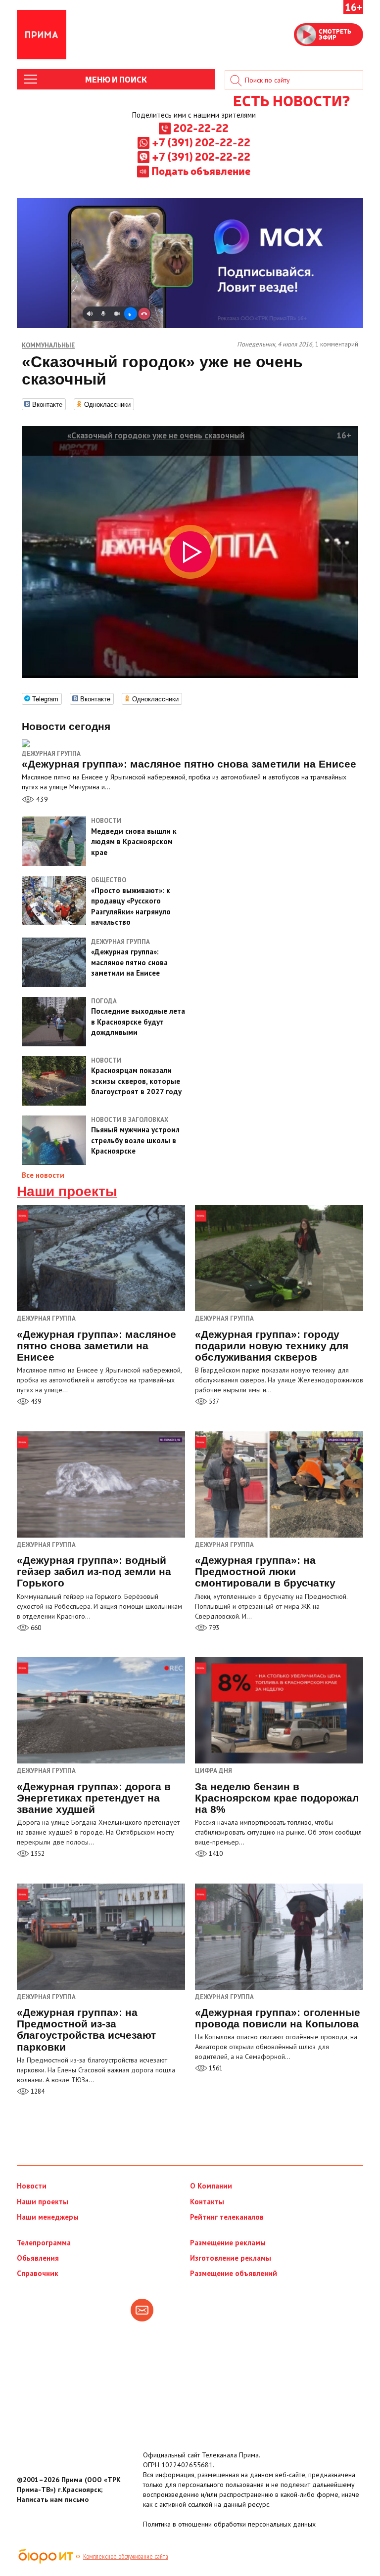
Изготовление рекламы (231, 2258)
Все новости (43, 1175)
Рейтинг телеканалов (227, 2217)
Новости (32, 2186)
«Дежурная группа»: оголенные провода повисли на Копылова (278, 2018)
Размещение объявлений (234, 2273)
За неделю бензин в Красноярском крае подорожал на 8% (277, 1798)
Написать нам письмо (53, 2499)
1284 (37, 2091)
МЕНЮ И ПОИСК (116, 79)
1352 (37, 1854)
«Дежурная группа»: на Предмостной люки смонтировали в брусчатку (265, 1571)
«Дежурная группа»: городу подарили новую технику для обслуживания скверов (272, 1346)
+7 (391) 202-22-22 (201, 142)
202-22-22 (201, 128)
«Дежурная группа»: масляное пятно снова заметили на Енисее (96, 1346)
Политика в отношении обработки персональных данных (229, 2524)
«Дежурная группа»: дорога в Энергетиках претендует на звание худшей (94, 1798)
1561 (215, 2068)
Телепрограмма (44, 2243)
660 (35, 1628)
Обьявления (38, 2258)
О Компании (211, 2186)
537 (213, 1401)
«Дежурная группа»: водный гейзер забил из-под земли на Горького (94, 1571)
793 (213, 1628)
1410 (215, 1854)
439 (41, 799)
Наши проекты (67, 1192)
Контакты (207, 2202)
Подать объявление (201, 171)
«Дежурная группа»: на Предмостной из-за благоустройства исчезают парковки (86, 2029)
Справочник (38, 2273)
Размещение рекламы (228, 2243)
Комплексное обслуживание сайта (126, 2556)
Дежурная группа (51, 753)
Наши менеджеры (48, 2217)
